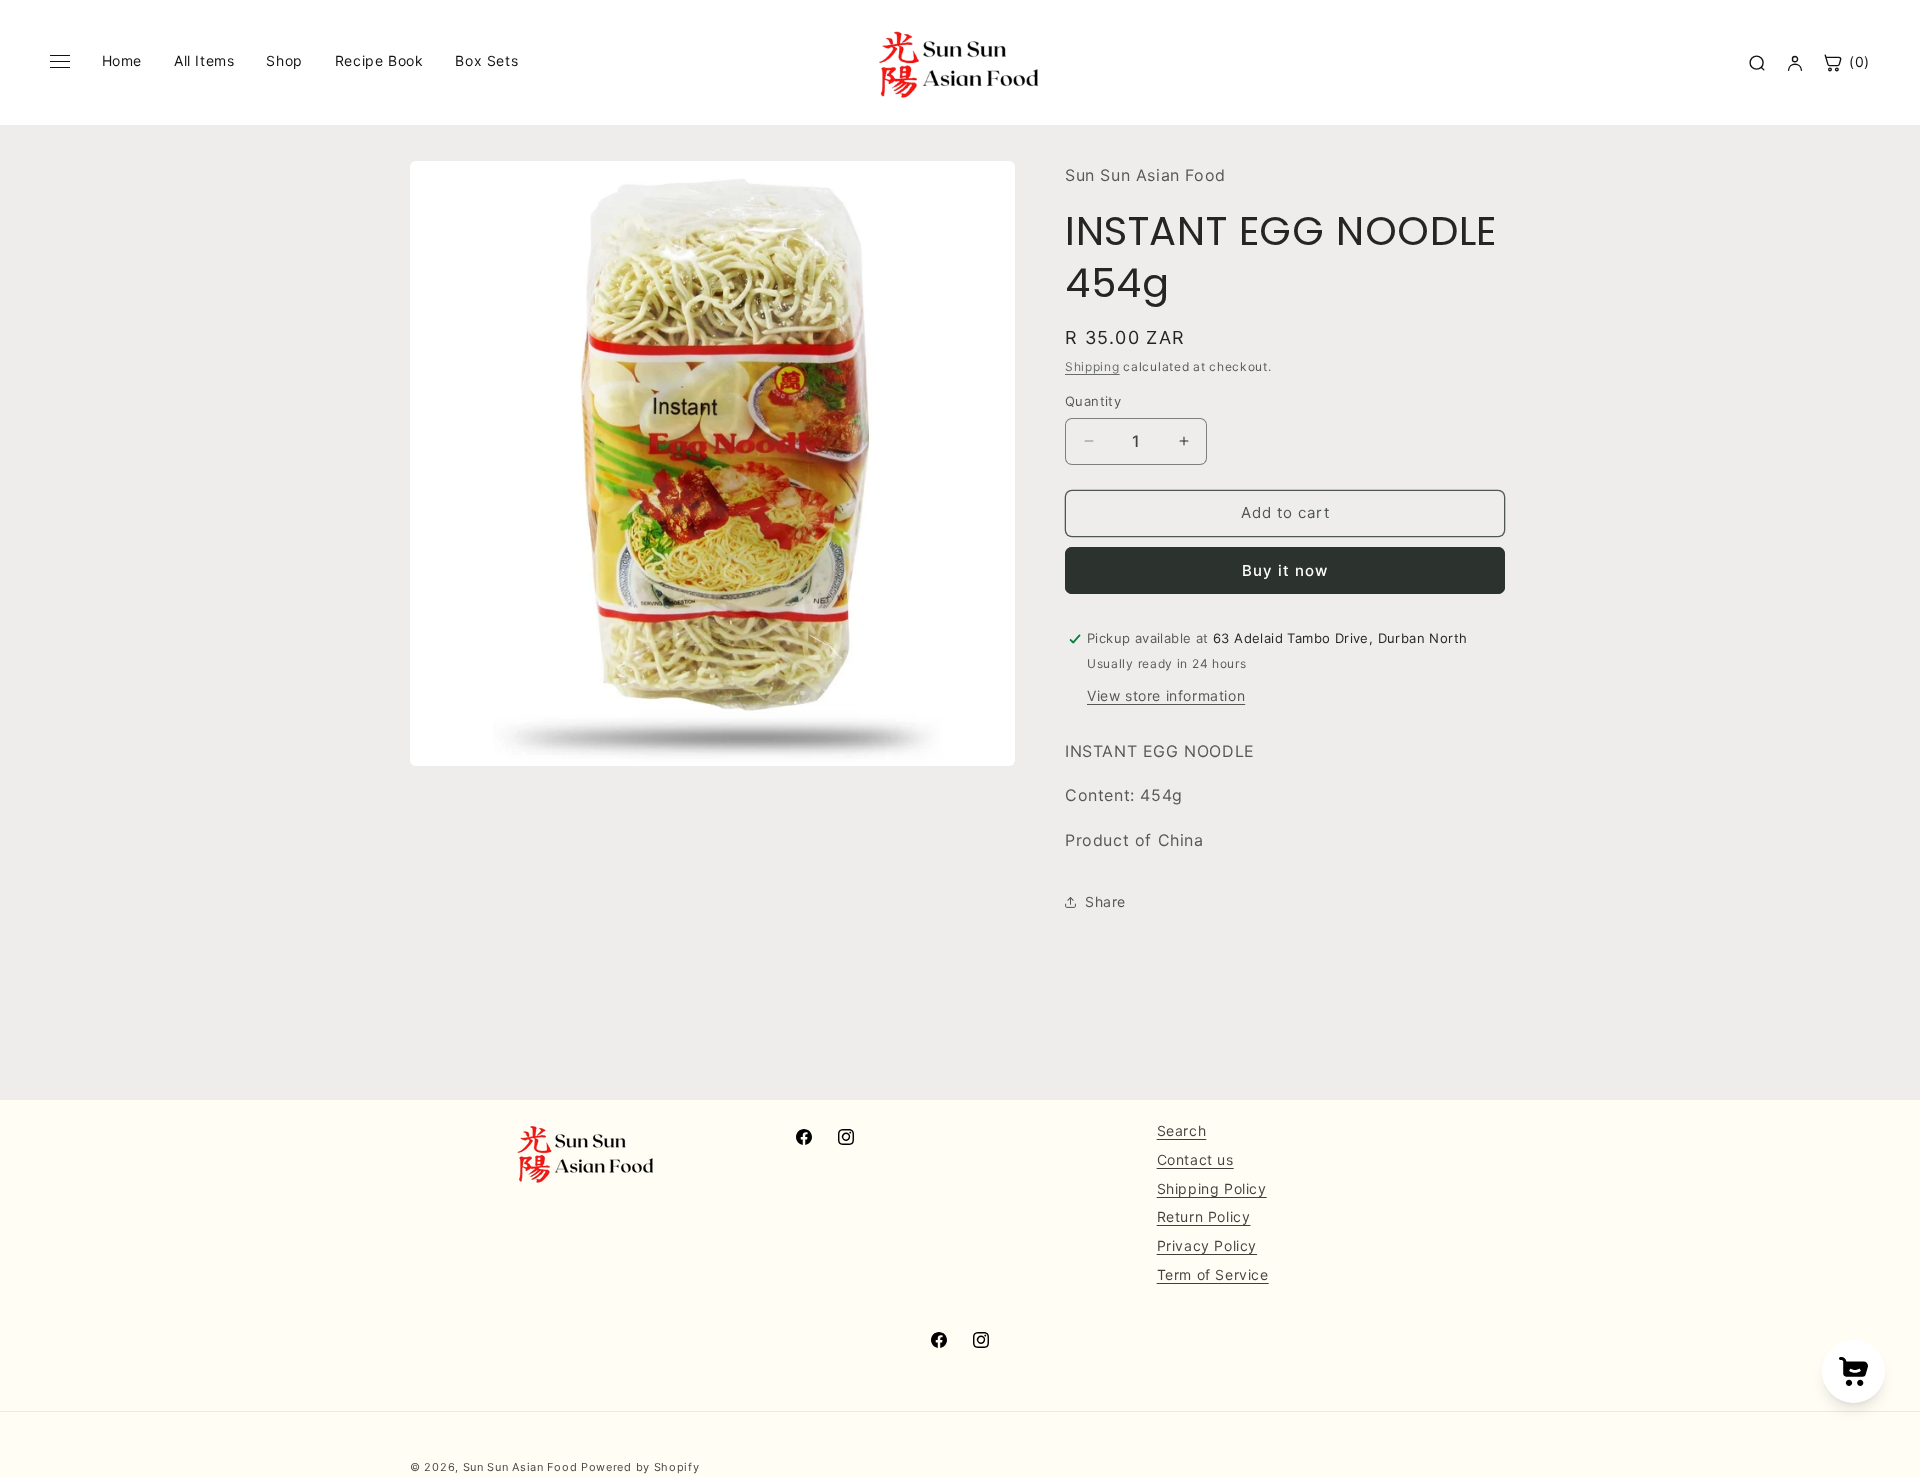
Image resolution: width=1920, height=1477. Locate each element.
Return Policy (1204, 1216)
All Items (204, 60)
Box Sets (486, 60)
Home (122, 60)
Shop (284, 60)
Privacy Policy (1207, 1245)
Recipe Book (379, 60)
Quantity (1093, 401)
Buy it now (1285, 570)
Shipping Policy (1212, 1187)
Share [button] (1105, 901)
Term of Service (1213, 1274)
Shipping (1092, 366)
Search (1182, 1130)
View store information (1166, 695)
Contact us (1195, 1159)
